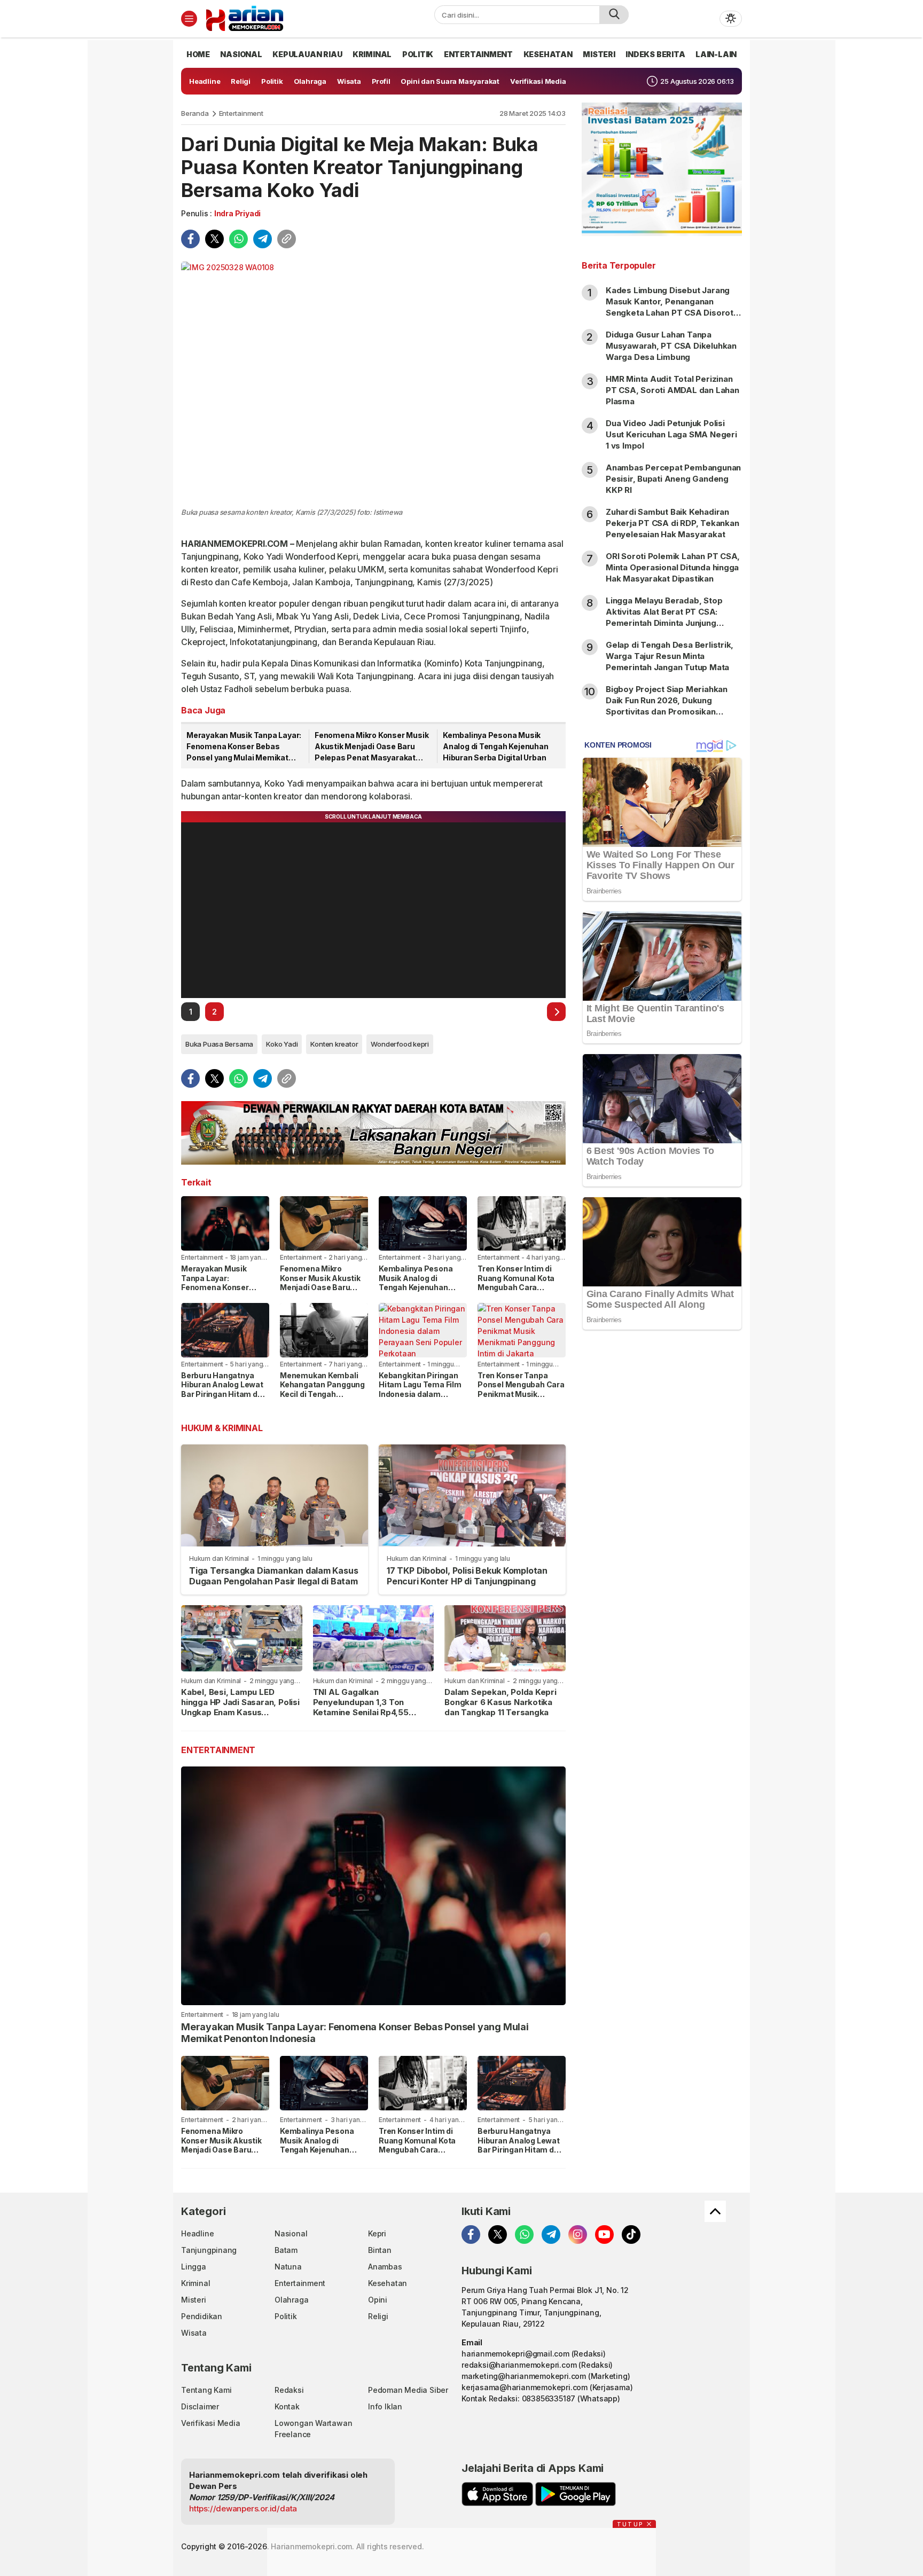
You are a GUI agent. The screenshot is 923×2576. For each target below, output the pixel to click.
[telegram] (263, 239)
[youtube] (604, 2235)
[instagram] (578, 2235)
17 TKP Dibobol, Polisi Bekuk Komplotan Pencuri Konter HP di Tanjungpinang (467, 1576)
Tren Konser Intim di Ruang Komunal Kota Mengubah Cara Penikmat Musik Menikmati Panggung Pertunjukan (517, 1292)
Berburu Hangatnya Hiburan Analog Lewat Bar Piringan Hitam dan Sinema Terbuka (224, 1389)
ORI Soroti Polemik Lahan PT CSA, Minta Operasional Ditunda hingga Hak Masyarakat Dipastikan (673, 567)
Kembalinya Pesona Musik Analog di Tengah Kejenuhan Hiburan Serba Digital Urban (496, 746)
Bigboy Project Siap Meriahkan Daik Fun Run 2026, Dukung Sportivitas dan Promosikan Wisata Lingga (667, 706)
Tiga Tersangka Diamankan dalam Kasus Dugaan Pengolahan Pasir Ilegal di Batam (273, 1576)
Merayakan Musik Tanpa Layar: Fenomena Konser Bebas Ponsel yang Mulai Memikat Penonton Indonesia (244, 747)
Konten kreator (334, 1044)
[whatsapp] (238, 239)
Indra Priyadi (237, 213)
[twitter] (214, 239)
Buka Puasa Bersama (219, 1044)
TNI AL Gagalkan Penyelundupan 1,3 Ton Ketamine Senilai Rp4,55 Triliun (361, 1707)
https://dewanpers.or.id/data (243, 2508)
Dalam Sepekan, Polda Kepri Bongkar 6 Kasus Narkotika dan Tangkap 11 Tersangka (500, 1702)
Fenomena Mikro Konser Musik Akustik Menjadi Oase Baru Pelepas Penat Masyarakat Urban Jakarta (371, 747)
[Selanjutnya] (556, 1012)
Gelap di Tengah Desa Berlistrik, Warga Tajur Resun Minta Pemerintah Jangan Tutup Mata (670, 656)
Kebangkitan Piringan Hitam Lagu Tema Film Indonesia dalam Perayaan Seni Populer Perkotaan (421, 1394)
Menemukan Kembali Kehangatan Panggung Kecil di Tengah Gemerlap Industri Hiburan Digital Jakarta (323, 1394)
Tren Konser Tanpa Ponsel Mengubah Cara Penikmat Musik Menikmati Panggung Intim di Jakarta (521, 1394)
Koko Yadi (282, 1044)
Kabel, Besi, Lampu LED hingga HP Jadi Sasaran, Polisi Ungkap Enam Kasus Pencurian (240, 1707)
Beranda (195, 113)
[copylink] (287, 239)
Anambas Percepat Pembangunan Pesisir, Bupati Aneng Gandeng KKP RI (673, 479)
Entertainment (241, 113)
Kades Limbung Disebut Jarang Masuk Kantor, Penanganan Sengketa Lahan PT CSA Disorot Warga (670, 307)
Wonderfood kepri (400, 1044)
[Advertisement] (662, 1511)
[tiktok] (631, 2235)
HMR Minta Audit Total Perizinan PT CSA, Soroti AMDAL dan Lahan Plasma (672, 390)
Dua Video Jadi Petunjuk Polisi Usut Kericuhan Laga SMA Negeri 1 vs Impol (671, 434)
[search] (614, 15)
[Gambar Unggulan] (373, 383)
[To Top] (715, 2211)
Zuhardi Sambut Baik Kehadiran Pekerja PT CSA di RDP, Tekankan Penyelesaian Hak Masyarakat (672, 523)
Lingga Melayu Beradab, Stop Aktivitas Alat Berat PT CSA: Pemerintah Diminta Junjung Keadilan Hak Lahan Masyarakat (668, 617)
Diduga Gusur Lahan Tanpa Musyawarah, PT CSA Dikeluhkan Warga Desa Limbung (671, 346)
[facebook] (190, 239)
